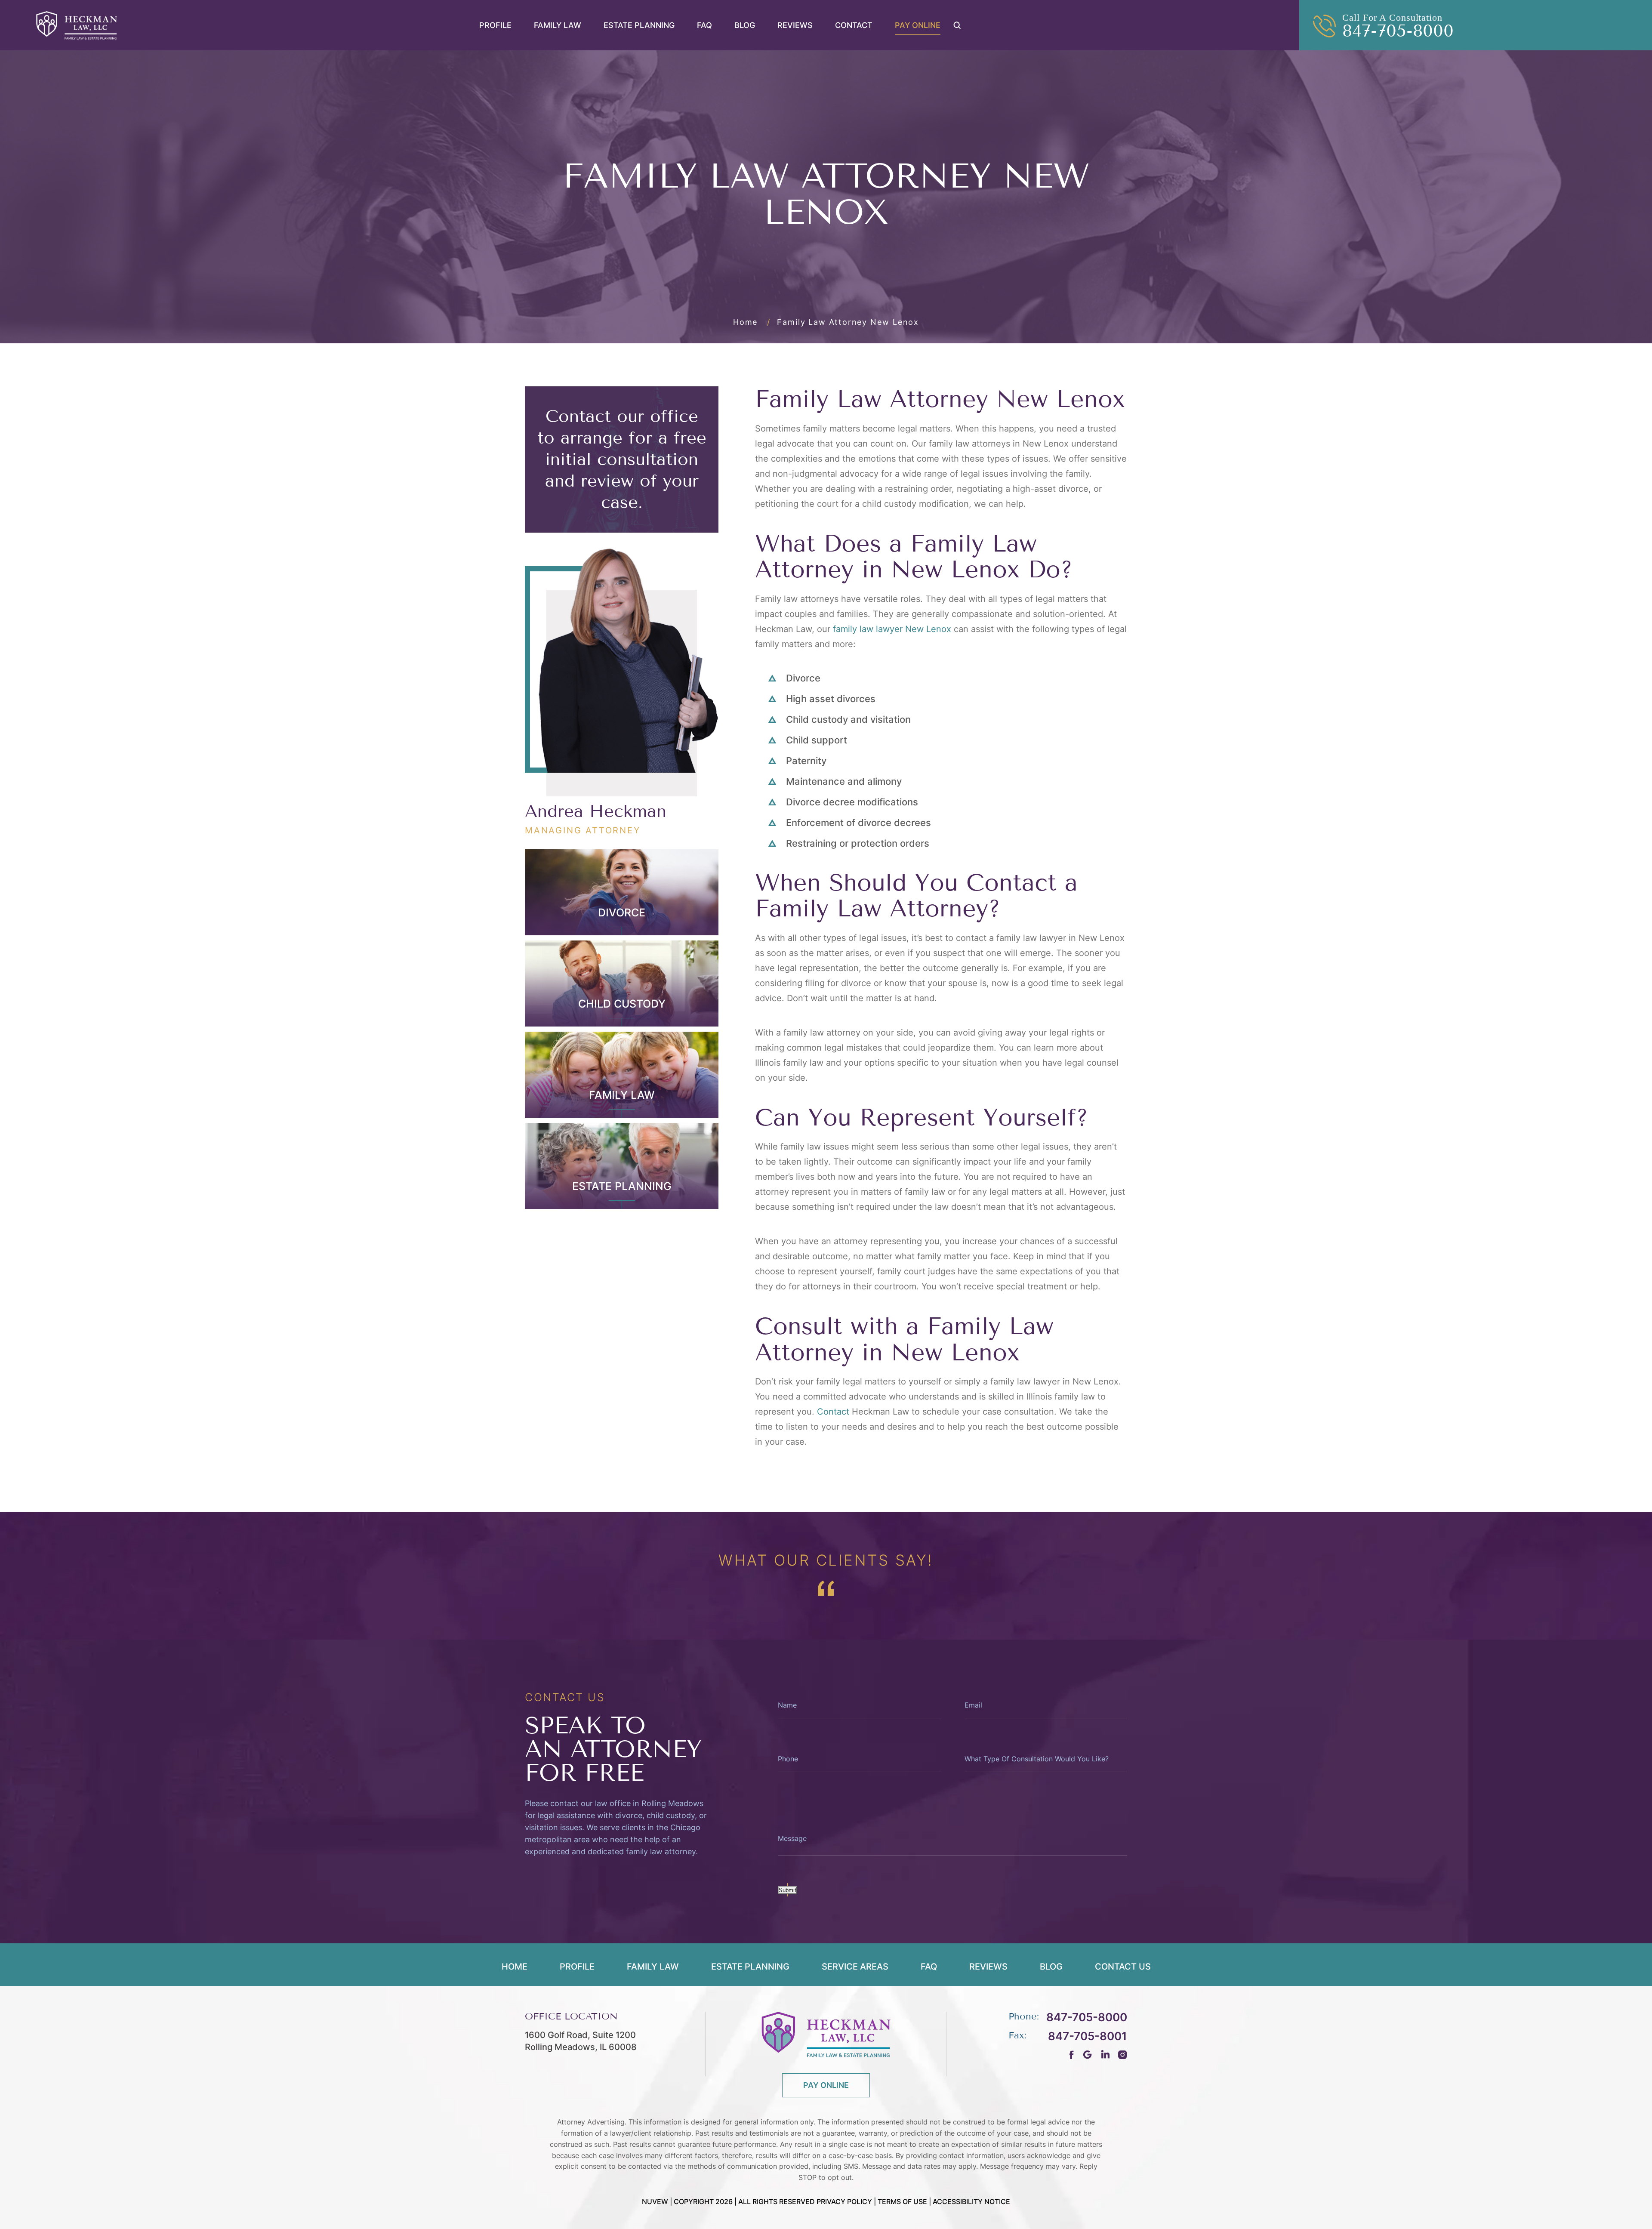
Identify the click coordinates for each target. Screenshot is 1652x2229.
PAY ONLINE (826, 2085)
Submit (787, 1890)
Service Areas (855, 1967)
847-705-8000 (1398, 31)
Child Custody (622, 1004)
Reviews (795, 25)
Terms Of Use (902, 2201)
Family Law (558, 25)
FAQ (704, 25)
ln (1105, 2055)
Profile (495, 25)
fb (1072, 2055)
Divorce (622, 913)
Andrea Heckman (596, 811)
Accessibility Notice (971, 2201)
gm (1087, 2055)
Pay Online (918, 25)
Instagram (1123, 2055)
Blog (745, 25)
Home (515, 1967)
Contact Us (1123, 1967)
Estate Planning (639, 25)
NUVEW (655, 2201)
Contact (854, 25)
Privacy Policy (844, 2201)
